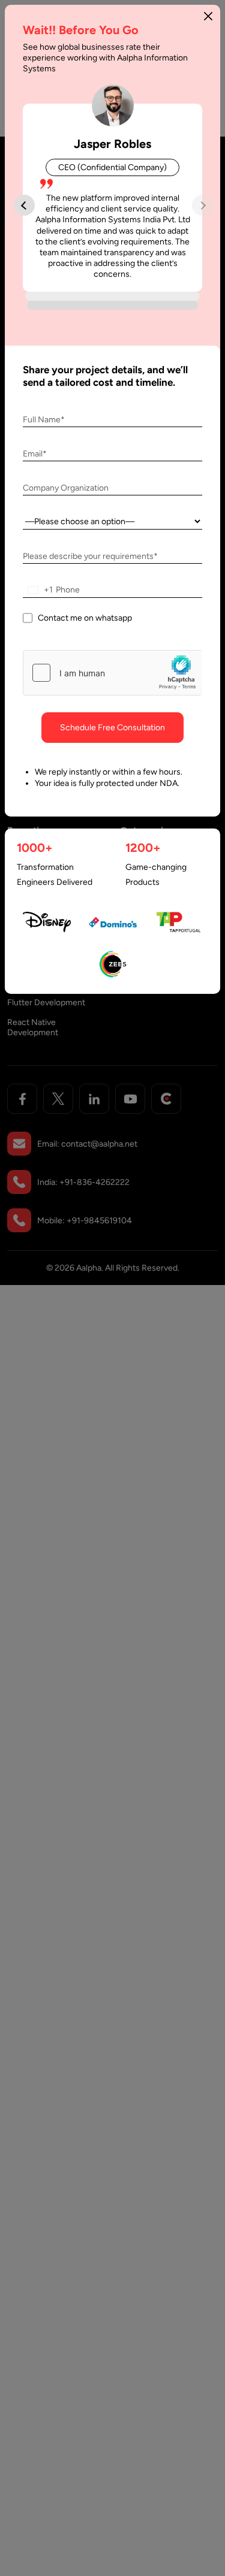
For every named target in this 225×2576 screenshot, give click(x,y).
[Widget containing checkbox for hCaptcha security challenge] (112, 673)
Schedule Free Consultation (112, 728)
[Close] (208, 16)
